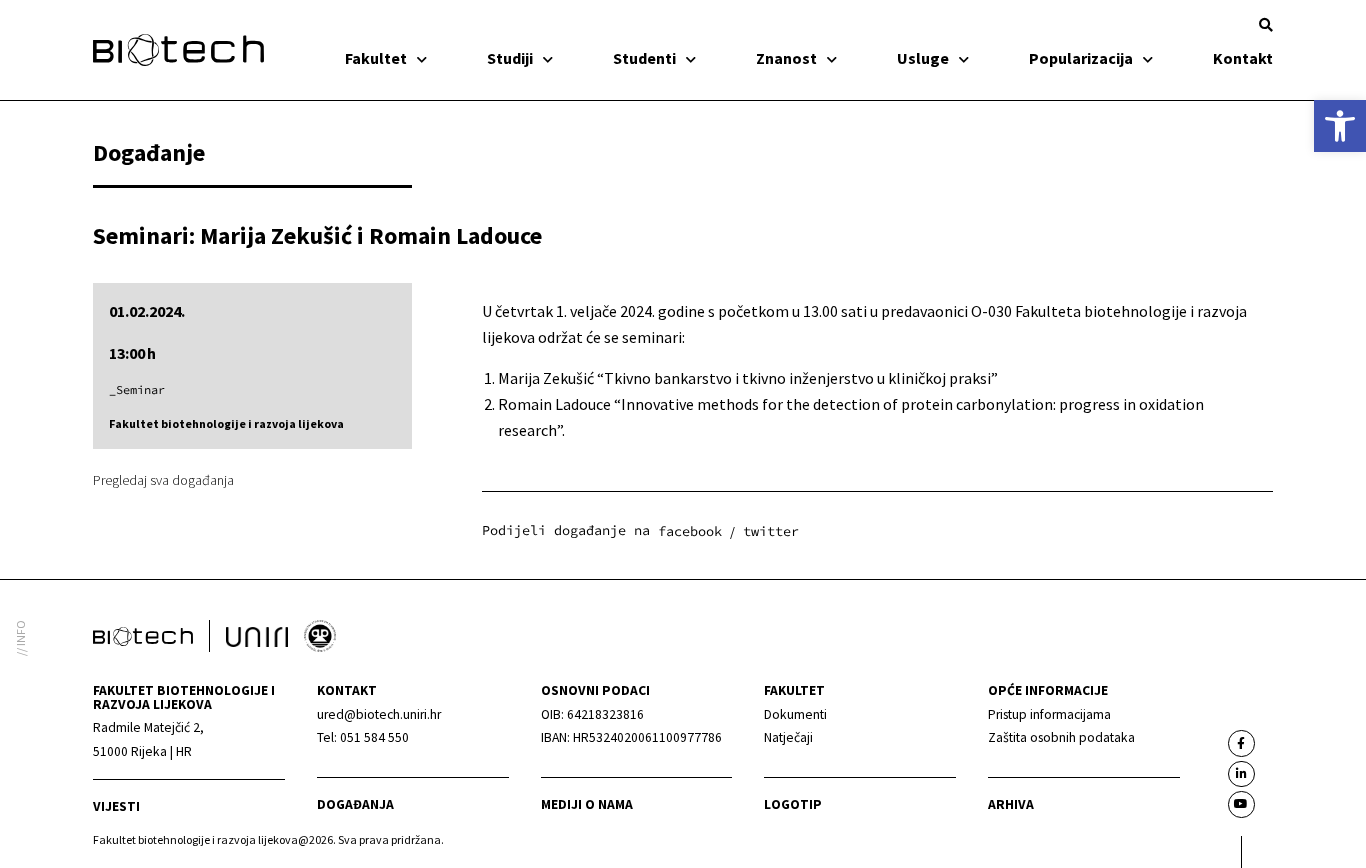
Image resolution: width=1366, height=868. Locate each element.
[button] (1266, 25)
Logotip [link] (793, 804)
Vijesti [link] (116, 806)
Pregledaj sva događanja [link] (163, 480)
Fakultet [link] (376, 58)
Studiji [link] (510, 58)
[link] (1340, 126)
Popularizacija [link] (1081, 58)
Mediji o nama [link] (587, 804)
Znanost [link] (786, 58)
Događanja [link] (355, 804)
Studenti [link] (644, 58)
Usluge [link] (923, 58)
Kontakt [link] (1243, 58)
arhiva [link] (1011, 804)
